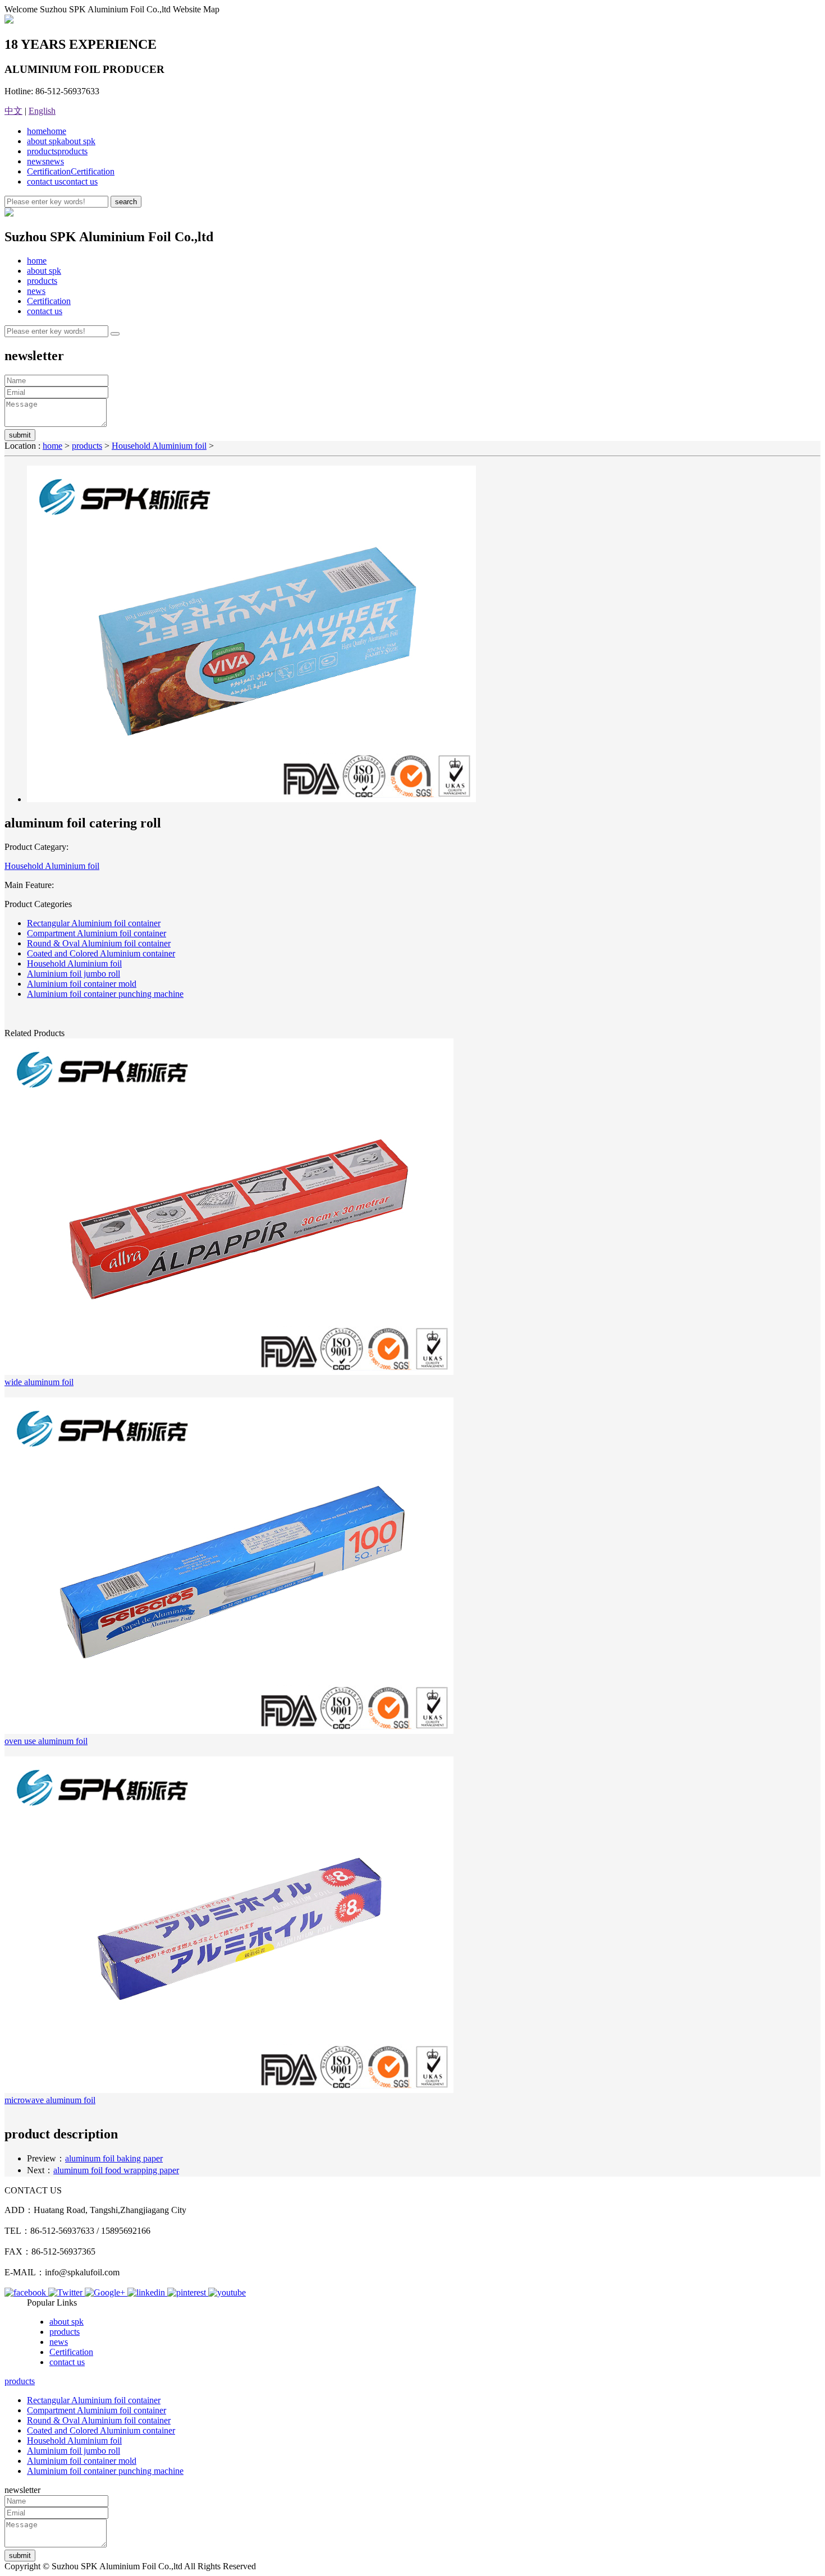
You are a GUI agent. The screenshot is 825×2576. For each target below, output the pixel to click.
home (47, 131)
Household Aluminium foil (159, 446)
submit (20, 435)
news (45, 161)
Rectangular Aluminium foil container (94, 923)
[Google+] (106, 2292)
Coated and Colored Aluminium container (101, 953)
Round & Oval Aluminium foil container (99, 943)
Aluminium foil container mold (82, 984)
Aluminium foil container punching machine (105, 994)
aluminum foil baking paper (114, 2158)
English (42, 111)
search (126, 202)
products (57, 151)
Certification (71, 171)
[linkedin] (147, 2292)
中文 (13, 111)
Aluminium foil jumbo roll (74, 974)
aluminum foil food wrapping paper (116, 2170)
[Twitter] (67, 2292)
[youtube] (227, 2292)
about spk (61, 141)
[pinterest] (188, 2292)
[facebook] (26, 2292)
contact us (62, 181)
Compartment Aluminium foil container (97, 933)
